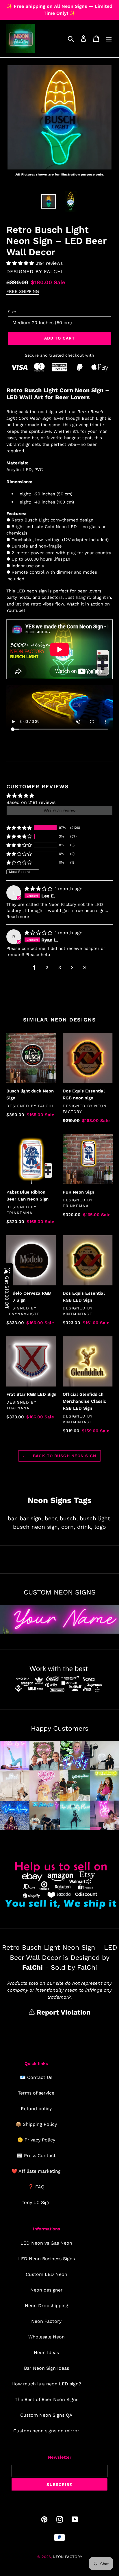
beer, (51, 1518)
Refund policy (36, 2109)
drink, (85, 1527)
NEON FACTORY (67, 2557)
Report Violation (63, 2012)
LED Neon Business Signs (47, 2259)
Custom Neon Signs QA (46, 2415)
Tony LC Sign (36, 2202)
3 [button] (60, 967)
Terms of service (36, 2093)
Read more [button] (18, 917)
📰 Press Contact (36, 2156)
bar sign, (31, 1518)
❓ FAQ (36, 2187)
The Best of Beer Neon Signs (47, 2399)
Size (12, 312)
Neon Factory (46, 2321)
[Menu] (109, 39)
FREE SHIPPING (23, 291)
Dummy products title (49, 5)
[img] (39, 889)
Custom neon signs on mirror (46, 2431)
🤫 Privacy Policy (36, 2140)
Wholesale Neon (47, 2337)
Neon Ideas (46, 2352)
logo (100, 1527)
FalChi (53, 271)
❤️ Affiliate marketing (36, 2171)
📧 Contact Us (36, 2077)
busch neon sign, (36, 1527)
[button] (21, 263)
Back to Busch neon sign (64, 1456)
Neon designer (47, 2290)
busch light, (96, 1518)
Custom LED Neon (47, 2274)
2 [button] (47, 967)
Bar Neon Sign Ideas (47, 2368)
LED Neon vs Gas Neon (46, 2243)
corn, (68, 1527)
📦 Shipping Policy (36, 2124)
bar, (13, 1518)
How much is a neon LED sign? (46, 2384)
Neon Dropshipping (47, 2306)
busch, (69, 1518)
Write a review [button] (60, 810)
